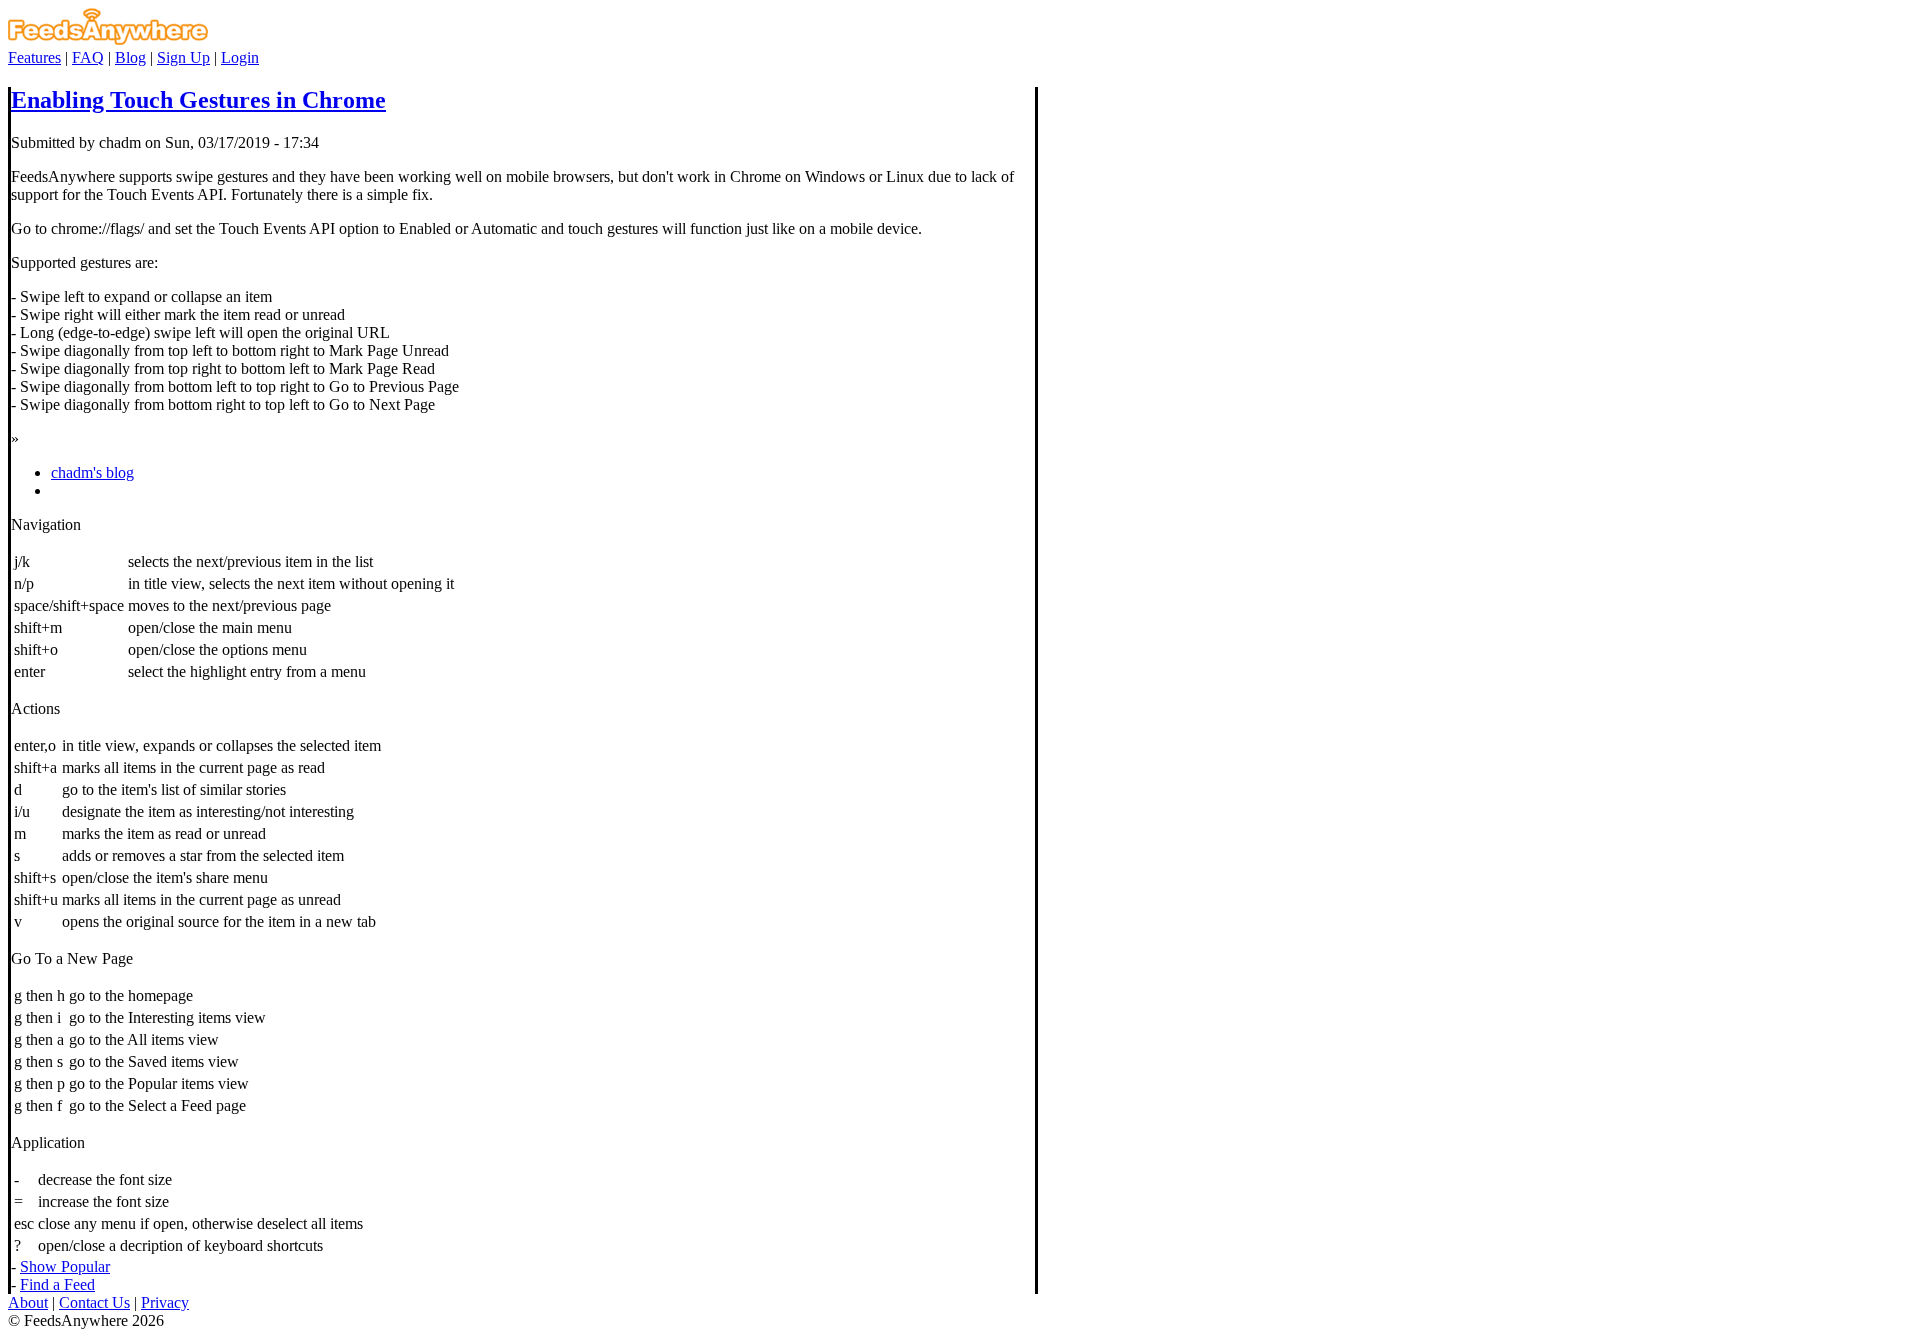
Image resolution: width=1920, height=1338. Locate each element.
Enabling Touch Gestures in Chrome (198, 100)
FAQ (88, 57)
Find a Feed (57, 1284)
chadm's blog (92, 472)
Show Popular (65, 1266)
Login (240, 57)
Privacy (165, 1302)
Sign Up (183, 57)
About (28, 1302)
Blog (130, 57)
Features (34, 57)
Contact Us (94, 1302)
